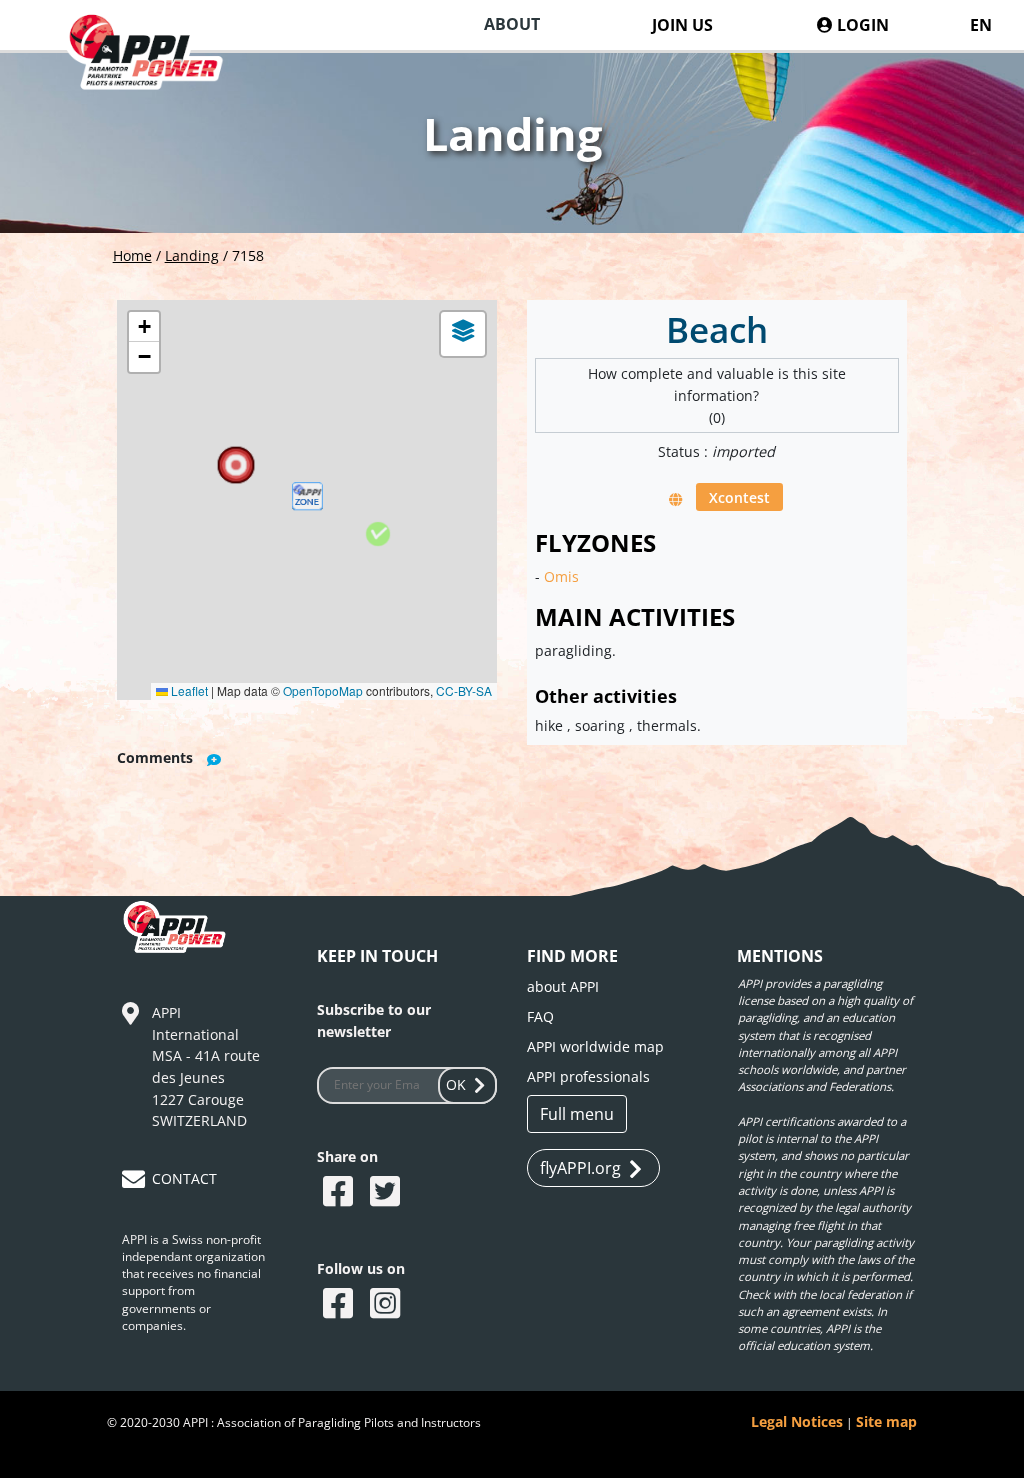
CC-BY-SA (464, 690)
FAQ (540, 1016)
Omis (561, 576)
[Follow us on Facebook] (340, 1305)
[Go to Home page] (155, 70)
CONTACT (184, 1178)
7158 (248, 255)
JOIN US (682, 25)
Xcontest (739, 497)
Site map (886, 1421)
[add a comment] (214, 759)
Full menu (577, 1114)
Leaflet (188, 690)
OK (456, 1084)
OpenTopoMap (323, 690)
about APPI (563, 986)
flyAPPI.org (580, 1168)
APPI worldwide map (595, 1046)
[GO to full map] (676, 498)
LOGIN (861, 25)
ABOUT (512, 24)
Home (132, 255)
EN (981, 25)
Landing (192, 255)
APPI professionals (588, 1076)
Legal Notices (797, 1421)
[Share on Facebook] (340, 1193)
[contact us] (136, 1182)
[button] (307, 500)
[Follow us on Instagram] (387, 1305)
